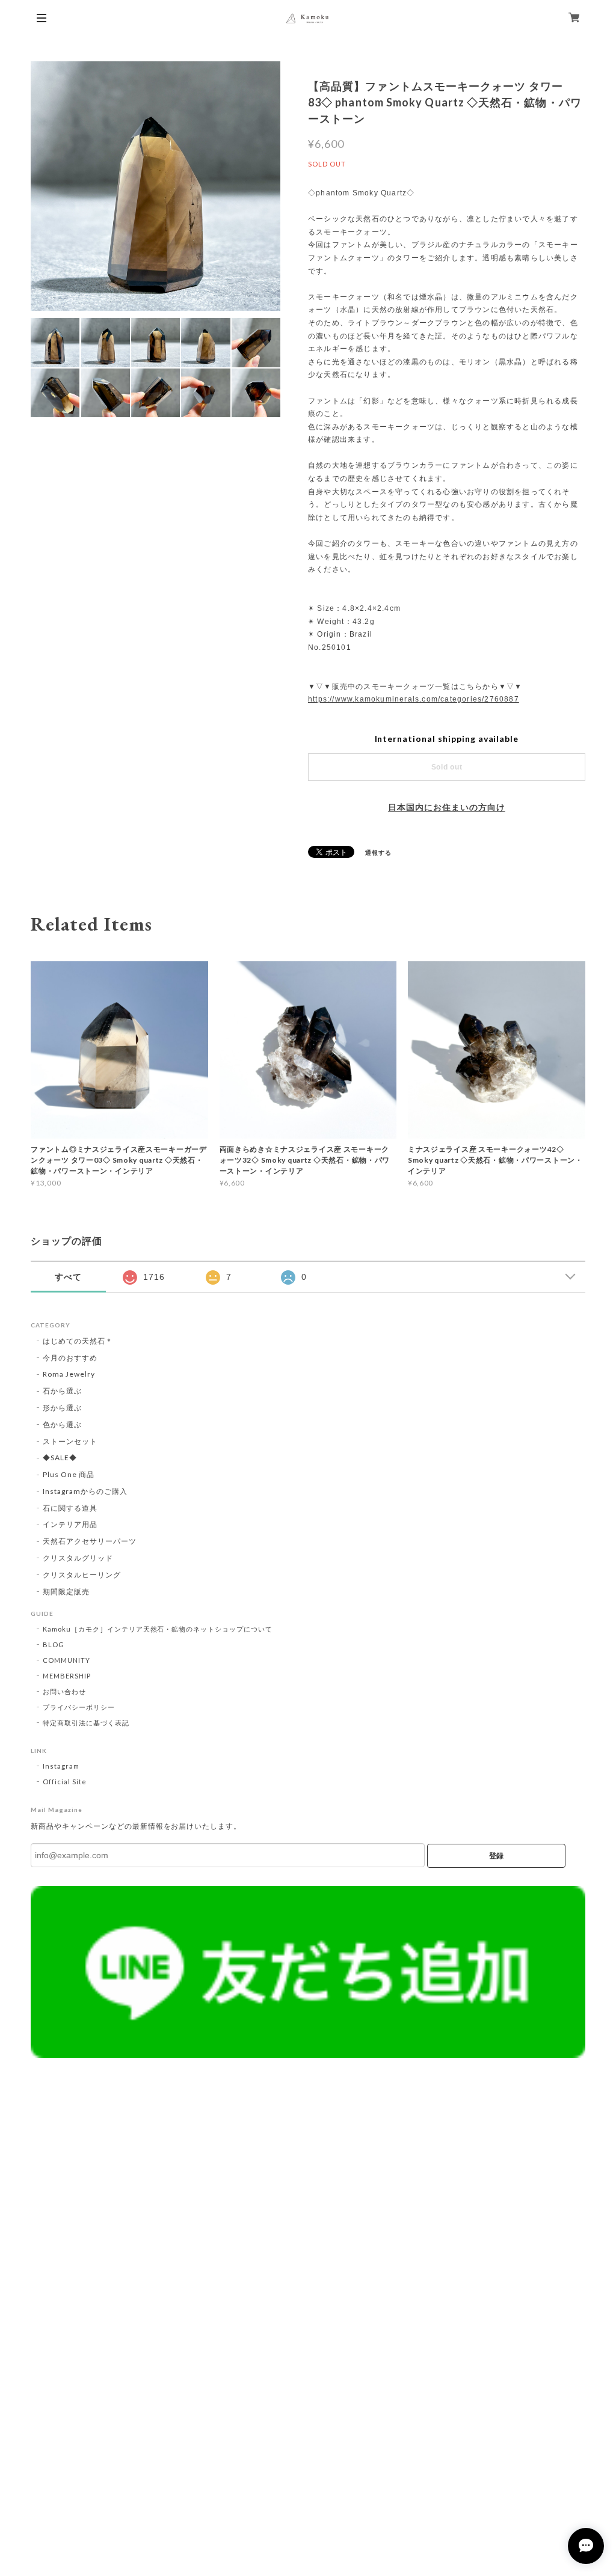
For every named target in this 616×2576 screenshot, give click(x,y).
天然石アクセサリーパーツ (90, 1541)
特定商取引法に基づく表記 (86, 1723)
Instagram (61, 1766)
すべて (68, 1277)
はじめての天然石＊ (78, 1341)
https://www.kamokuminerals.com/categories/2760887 (414, 699)
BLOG (54, 1644)
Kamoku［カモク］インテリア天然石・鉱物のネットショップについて (158, 1629)
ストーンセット (70, 1441)
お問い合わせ (64, 1691)
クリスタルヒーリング (82, 1575)
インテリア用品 (70, 1524)
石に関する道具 (70, 1508)
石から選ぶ (62, 1391)
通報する (378, 852)
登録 (496, 1856)
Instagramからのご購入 (85, 1491)
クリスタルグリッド (78, 1558)
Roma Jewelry (69, 1374)
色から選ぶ (62, 1424)
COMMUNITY (66, 1660)
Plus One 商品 (69, 1474)
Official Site (64, 1782)
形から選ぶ (62, 1408)
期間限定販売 (66, 1592)
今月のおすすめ (70, 1358)
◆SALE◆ (60, 1458)
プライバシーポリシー (79, 1707)
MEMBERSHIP (67, 1676)
